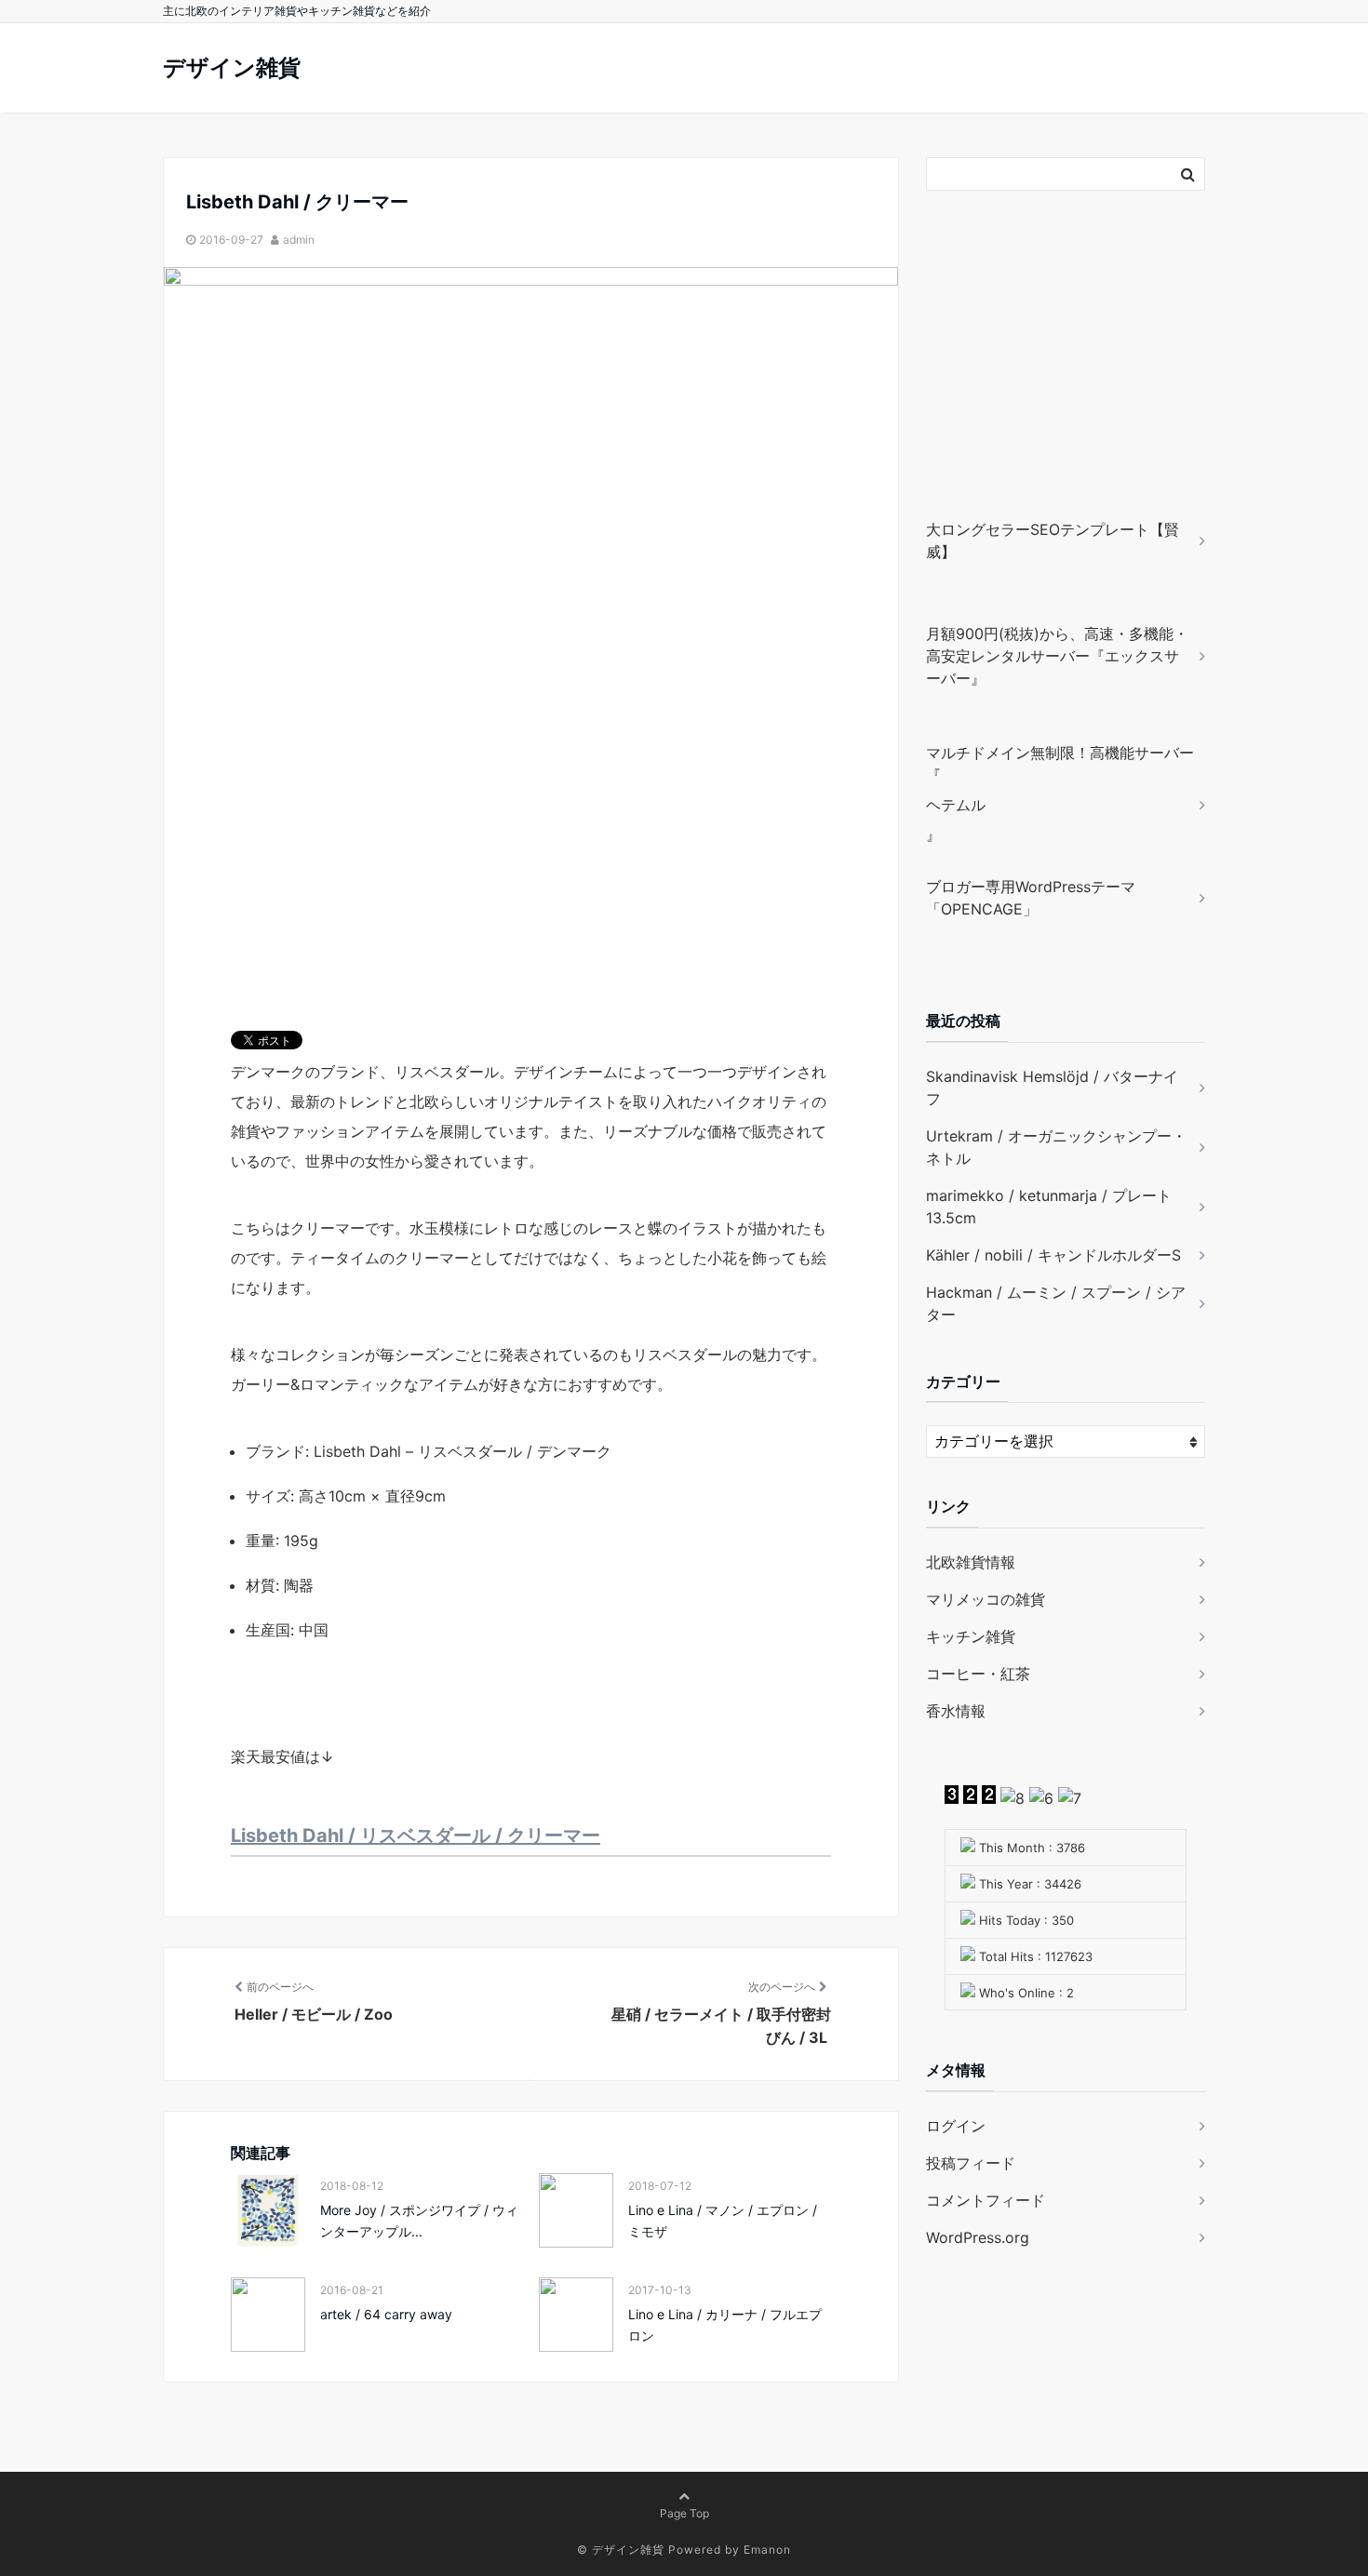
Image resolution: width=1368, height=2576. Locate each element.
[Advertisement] (1042, 381)
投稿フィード (971, 2163)
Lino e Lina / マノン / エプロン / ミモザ (723, 2220)
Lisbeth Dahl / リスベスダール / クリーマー (416, 1835)
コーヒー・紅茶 (978, 1674)
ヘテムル (956, 805)
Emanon (767, 2549)
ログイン (956, 2126)
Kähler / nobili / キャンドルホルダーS (1053, 1255)
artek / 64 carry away (386, 2314)
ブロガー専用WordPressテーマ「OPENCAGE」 (1031, 898)
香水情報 (956, 1711)
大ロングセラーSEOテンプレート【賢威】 (1053, 541)
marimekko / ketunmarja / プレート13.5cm (1049, 1207)
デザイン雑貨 (232, 67)
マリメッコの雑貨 (986, 1599)
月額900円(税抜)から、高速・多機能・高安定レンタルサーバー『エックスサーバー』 (1057, 656)
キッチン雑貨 (971, 1636)
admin (299, 240)
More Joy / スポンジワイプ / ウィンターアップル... (419, 2220)
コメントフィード (986, 2200)
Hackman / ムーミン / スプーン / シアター (1056, 1303)
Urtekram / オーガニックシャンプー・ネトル (1056, 1147)
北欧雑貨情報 (971, 1562)
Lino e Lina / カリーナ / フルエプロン (725, 2324)
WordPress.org (978, 2237)
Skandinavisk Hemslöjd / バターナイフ (1052, 1088)
